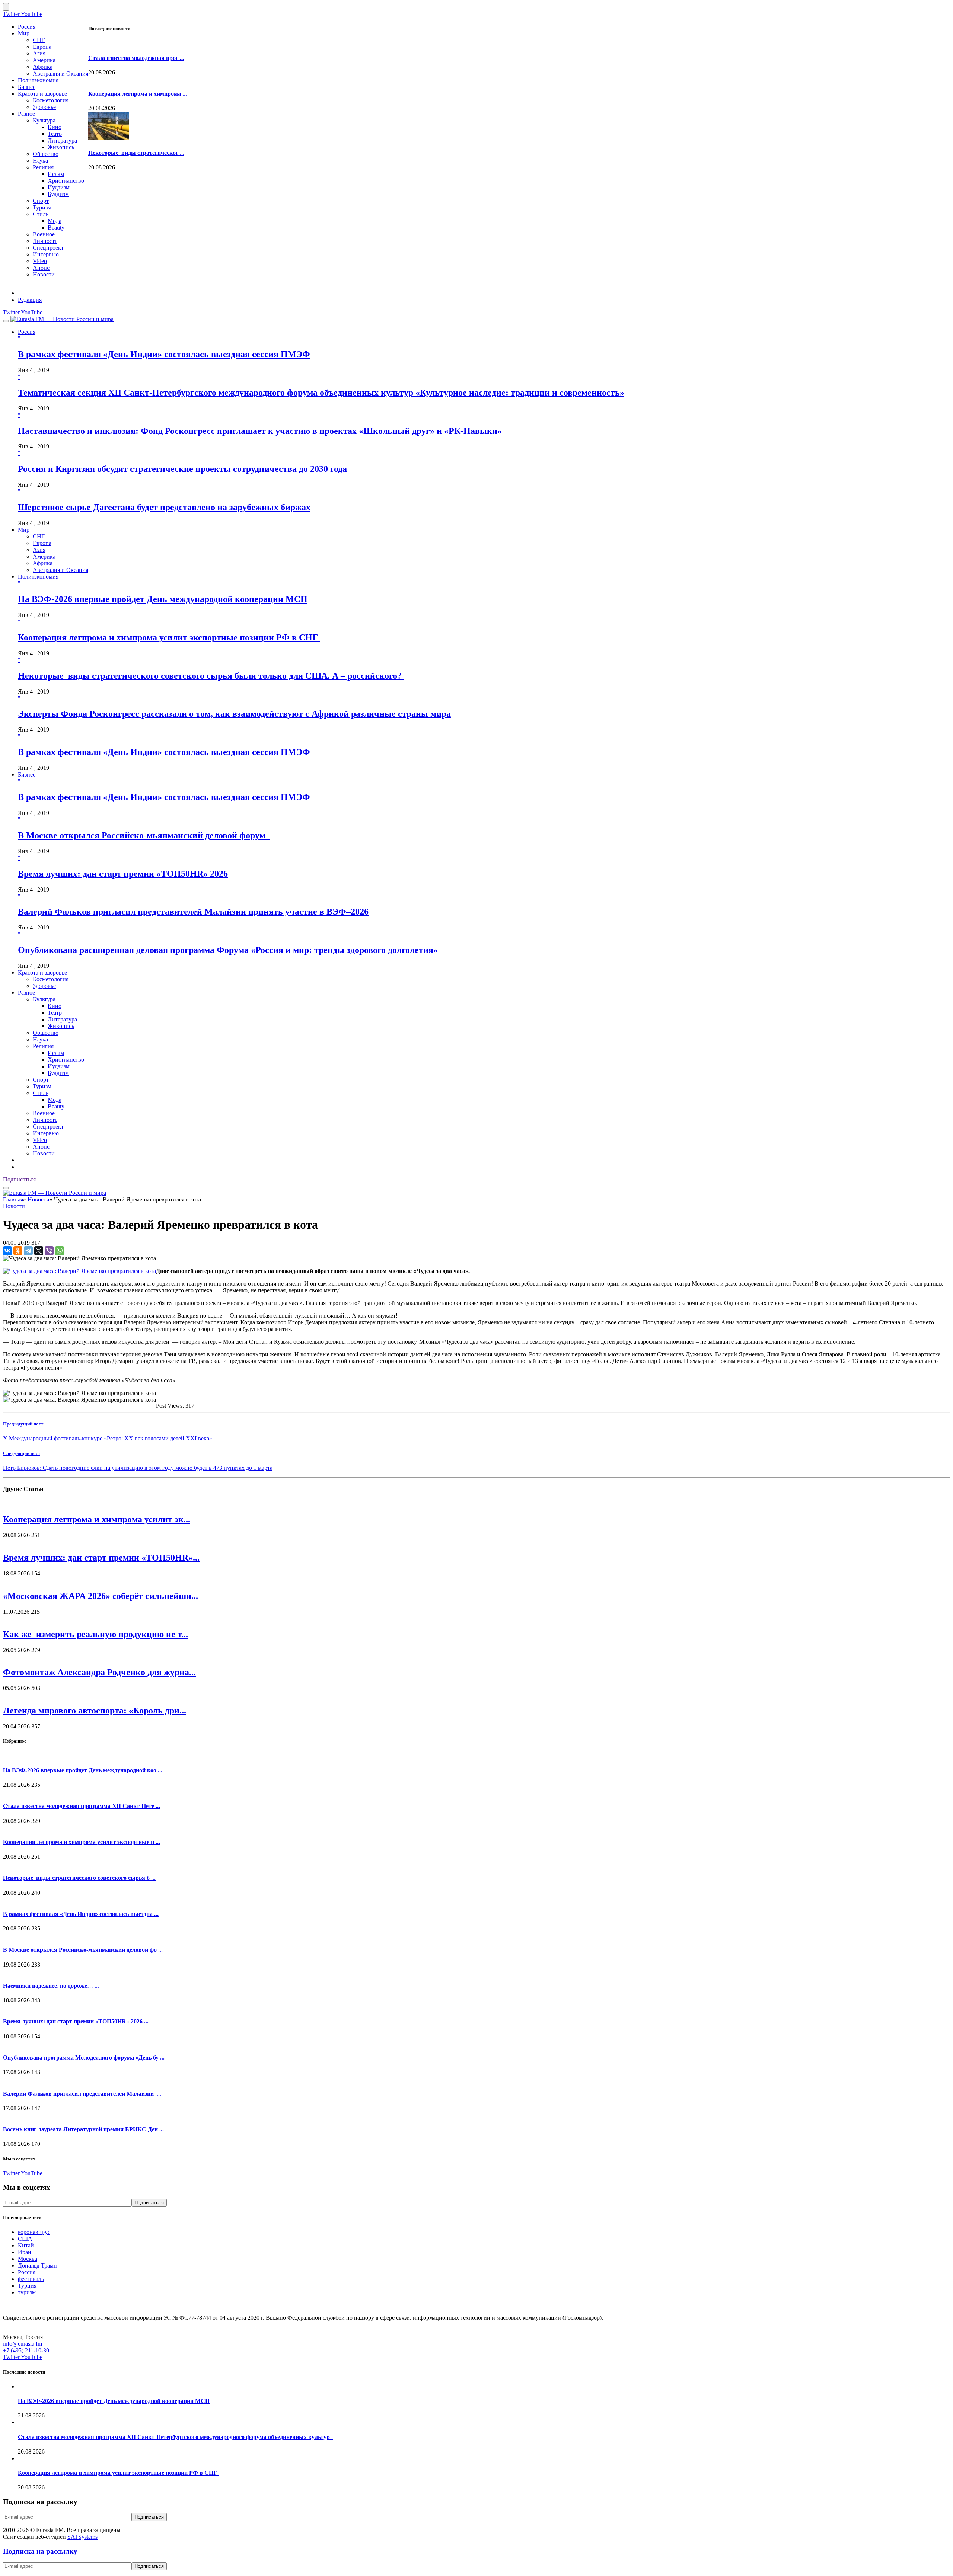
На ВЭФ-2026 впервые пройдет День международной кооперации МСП (163, 599)
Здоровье (44, 107)
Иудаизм (59, 187)
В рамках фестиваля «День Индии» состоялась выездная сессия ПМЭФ (164, 354)
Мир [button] (24, 530)
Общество (46, 154)
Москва (28, 2259)
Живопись (61, 147)
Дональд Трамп (37, 2265)
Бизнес (27, 87)
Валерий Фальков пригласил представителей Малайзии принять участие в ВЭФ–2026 (193, 912)
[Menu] (6, 321)
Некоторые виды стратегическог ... (136, 153)
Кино (55, 127)
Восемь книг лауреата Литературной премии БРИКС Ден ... (83, 2129)
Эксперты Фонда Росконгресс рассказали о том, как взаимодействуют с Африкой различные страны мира (234, 714)
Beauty (56, 228)
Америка (44, 60)
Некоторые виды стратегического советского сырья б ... (79, 1878)
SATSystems (82, 2537)
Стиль (41, 214)
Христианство (66, 181)
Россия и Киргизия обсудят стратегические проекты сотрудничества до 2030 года (182, 469)
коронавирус (34, 2232)
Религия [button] (43, 1046)
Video (40, 261)
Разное (26, 114)
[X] (39, 1251)
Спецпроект (48, 248)
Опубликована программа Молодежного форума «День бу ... (84, 2057)
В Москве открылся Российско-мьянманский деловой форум (144, 835)
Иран (25, 2252)
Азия (39, 53)
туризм (27, 2292)
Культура (44, 120)
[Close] (6, 7)
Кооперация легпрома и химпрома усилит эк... (97, 1519)
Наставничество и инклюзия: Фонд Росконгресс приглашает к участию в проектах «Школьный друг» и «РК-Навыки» (260, 431)
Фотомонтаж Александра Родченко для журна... (99, 1672)
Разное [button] (26, 993)
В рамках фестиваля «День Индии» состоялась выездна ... (81, 1914)
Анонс (41, 268)
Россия (27, 27)
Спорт (41, 201)
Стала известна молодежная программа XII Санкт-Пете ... (82, 1806)
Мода (55, 221)
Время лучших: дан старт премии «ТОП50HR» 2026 (123, 874)
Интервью (46, 254)
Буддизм (58, 194)
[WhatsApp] (60, 1251)
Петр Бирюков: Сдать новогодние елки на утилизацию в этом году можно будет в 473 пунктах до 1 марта (138, 1468)
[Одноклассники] (18, 1251)
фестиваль (31, 2279)
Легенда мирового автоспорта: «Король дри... (95, 1711)
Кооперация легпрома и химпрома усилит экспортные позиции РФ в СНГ (169, 637)
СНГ (39, 40)
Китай (26, 2245)
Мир (24, 33)
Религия (43, 167)
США (25, 2239)
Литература (62, 140)
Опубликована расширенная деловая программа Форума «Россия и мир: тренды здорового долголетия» (228, 950)
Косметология (51, 100)
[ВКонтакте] (7, 1251)
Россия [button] (27, 332)
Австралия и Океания (60, 73)
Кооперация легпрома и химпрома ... (138, 94)
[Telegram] (28, 1251)
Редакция (30, 300)
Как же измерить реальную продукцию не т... (95, 1634)
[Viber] (49, 1251)
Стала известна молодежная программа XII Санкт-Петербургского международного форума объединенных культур (175, 2437)
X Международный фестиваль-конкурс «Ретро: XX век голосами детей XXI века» (108, 1438)
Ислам (56, 174)
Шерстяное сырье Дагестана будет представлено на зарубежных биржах (164, 507)
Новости (44, 274)
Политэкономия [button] (38, 577)
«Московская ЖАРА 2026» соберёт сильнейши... (101, 1596)
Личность (45, 241)
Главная (13, 1199)
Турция (27, 2286)
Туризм (42, 207)
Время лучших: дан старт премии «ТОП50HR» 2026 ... (76, 2021)
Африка (43, 67)
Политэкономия (38, 80)
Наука (40, 161)
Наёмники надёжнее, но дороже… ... (51, 1986)
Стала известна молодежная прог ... (136, 58)
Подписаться (19, 1179)
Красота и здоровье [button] (42, 972)
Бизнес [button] (27, 775)
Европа (42, 47)
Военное (44, 234)
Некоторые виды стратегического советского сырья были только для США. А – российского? (211, 676)
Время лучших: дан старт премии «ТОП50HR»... (101, 1558)
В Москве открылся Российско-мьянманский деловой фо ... (83, 1950)
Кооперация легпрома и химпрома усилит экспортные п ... (82, 1842)
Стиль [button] (41, 1093)
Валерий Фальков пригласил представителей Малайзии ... (82, 2094)
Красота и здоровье (42, 94)
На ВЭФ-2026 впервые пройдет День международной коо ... (83, 1770)
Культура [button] (44, 999)
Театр (55, 134)
